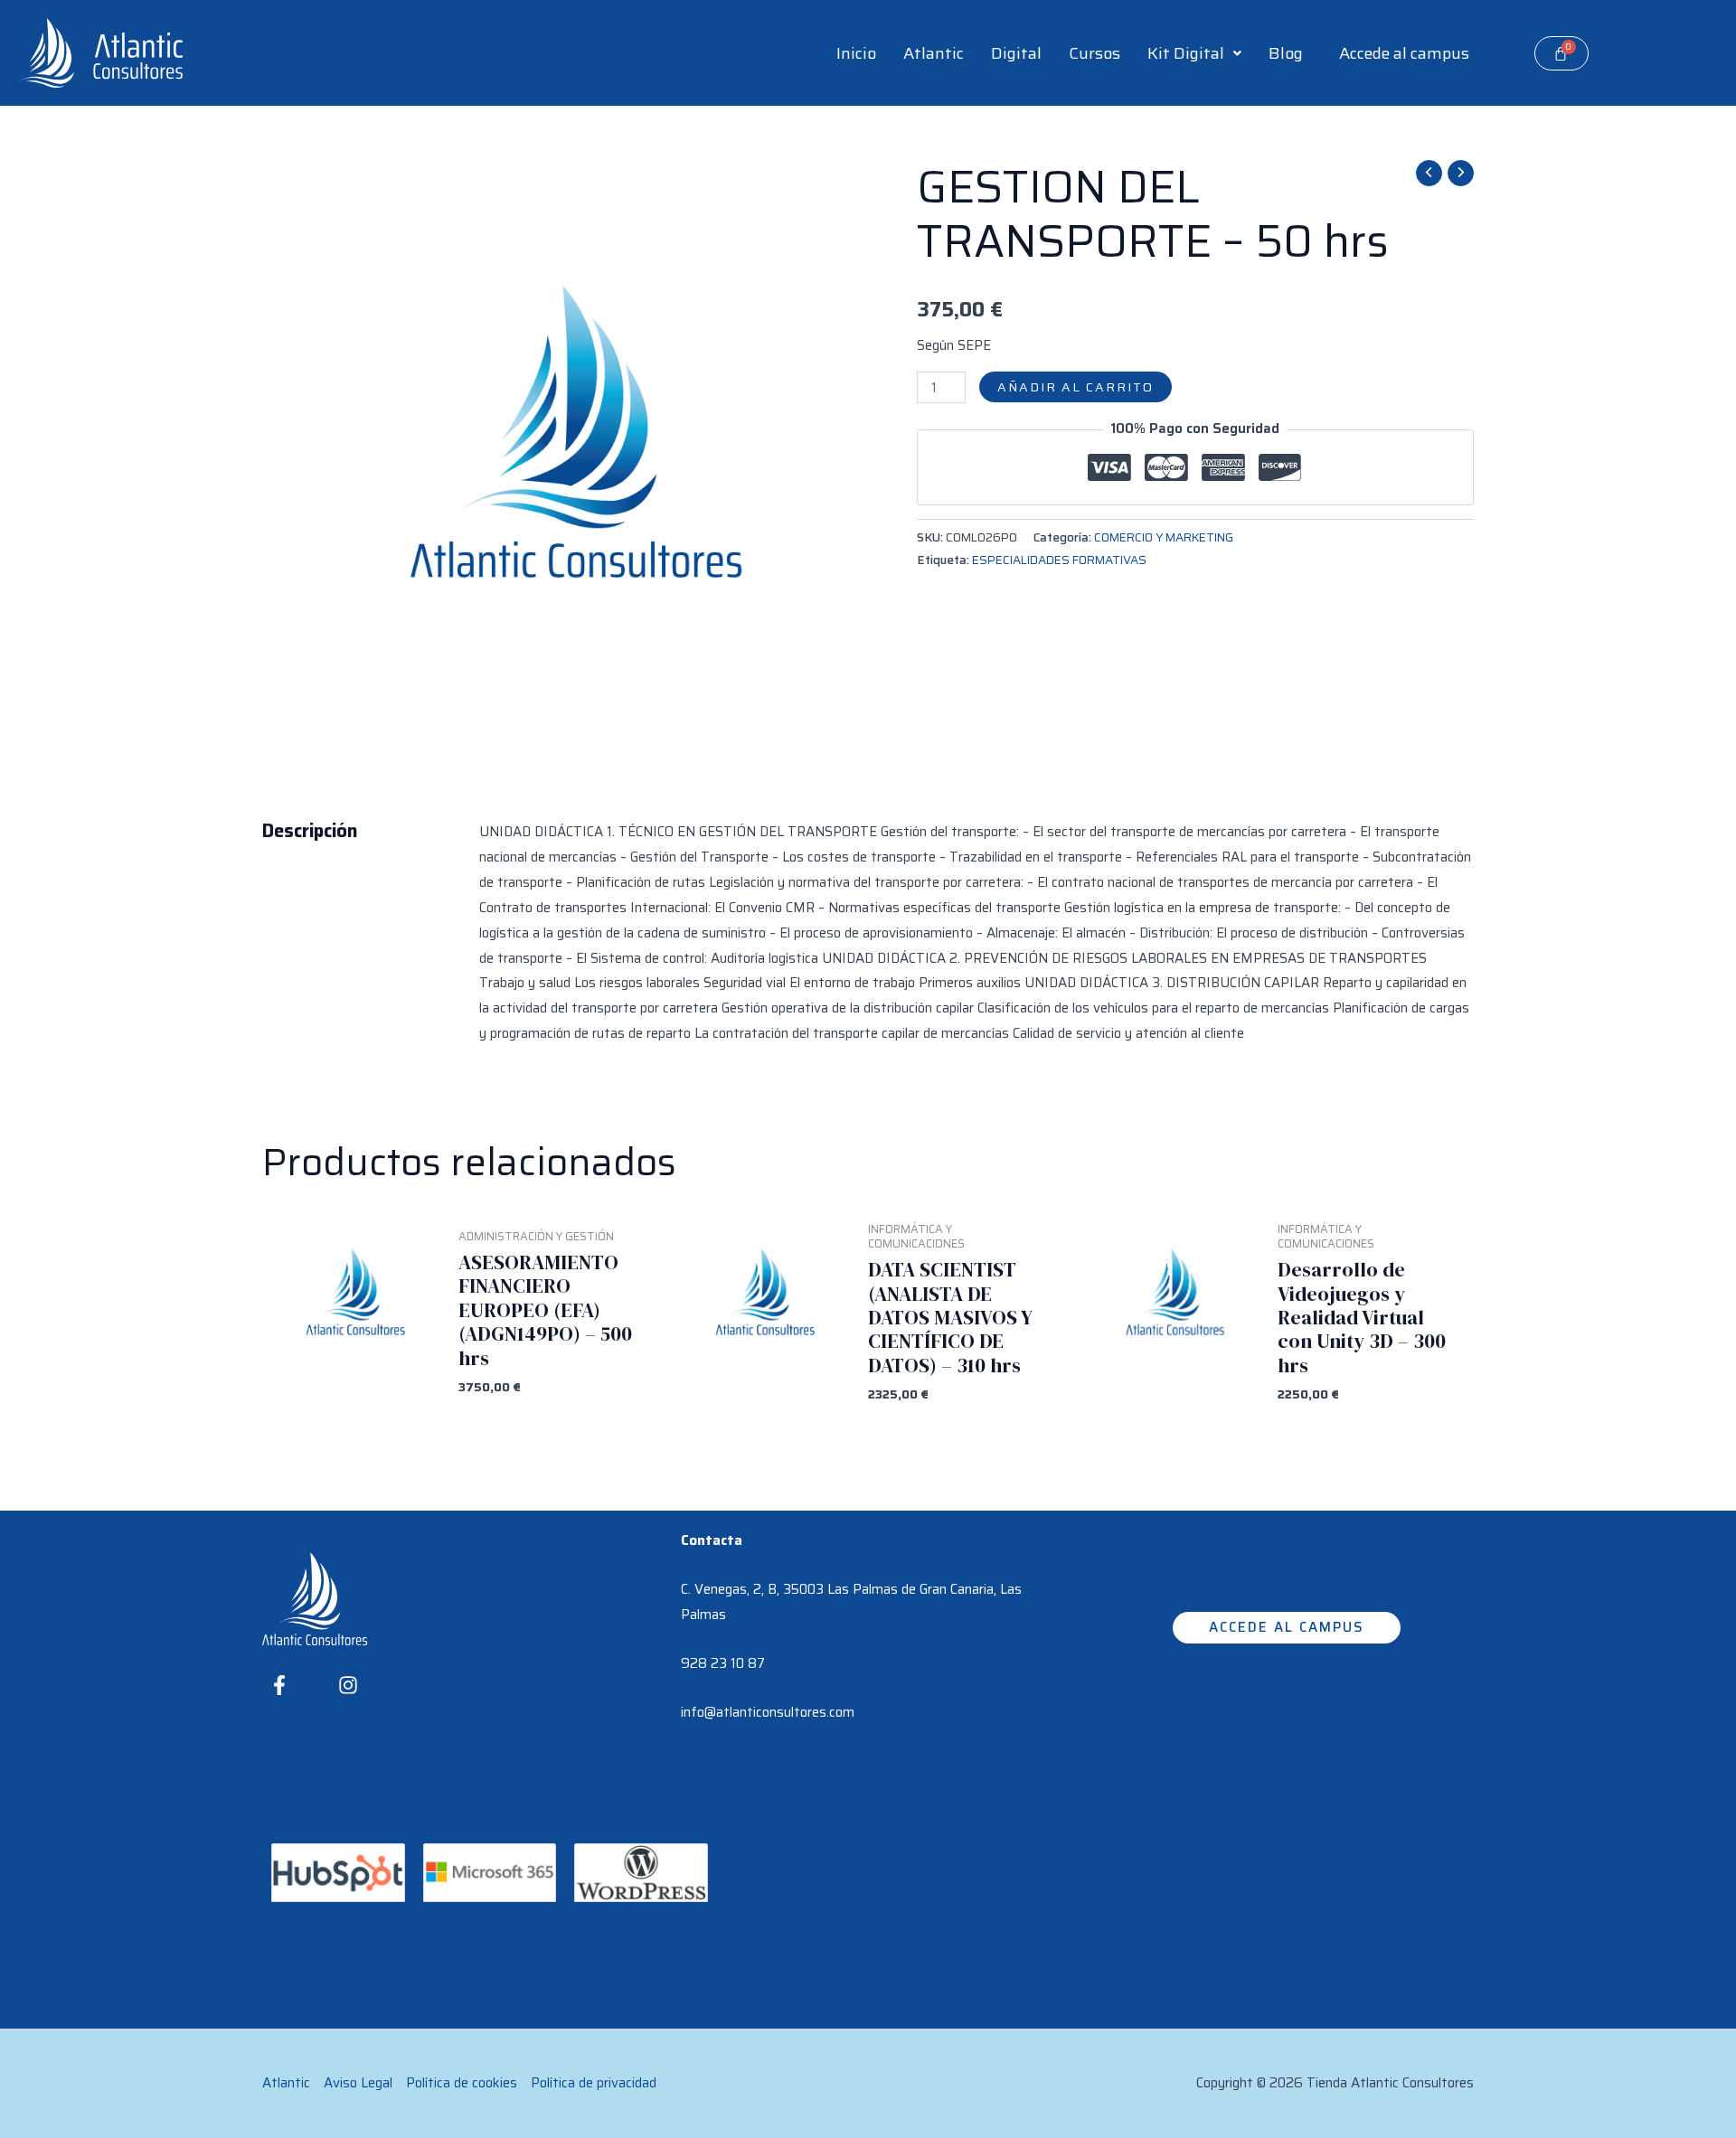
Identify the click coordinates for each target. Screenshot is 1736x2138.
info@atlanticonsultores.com (768, 1712)
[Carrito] (1561, 53)
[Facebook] (279, 1685)
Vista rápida (352, 1394)
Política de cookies (462, 2083)
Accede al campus (1404, 53)
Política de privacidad (594, 2083)
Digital (1016, 53)
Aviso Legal (358, 2083)
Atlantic (934, 53)
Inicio (856, 53)
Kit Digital (1186, 53)
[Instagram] (348, 1685)
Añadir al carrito (1076, 387)
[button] (1194, 53)
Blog (1286, 53)
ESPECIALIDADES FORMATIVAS (1059, 560)
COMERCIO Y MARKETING (1164, 537)
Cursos (1094, 53)
